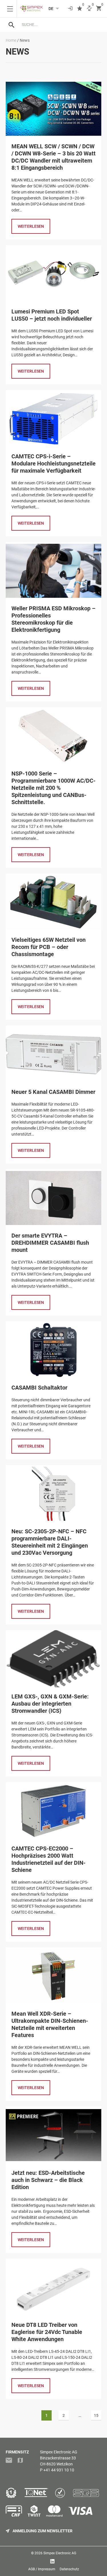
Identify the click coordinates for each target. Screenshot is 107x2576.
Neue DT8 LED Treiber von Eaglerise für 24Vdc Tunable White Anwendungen (47, 2332)
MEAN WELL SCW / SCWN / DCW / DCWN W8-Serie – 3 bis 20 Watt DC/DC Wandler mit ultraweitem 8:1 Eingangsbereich (53, 157)
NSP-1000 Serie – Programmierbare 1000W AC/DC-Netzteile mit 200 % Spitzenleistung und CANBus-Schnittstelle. (53, 788)
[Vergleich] (89, 9)
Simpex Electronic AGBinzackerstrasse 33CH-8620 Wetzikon (59, 2458)
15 (97, 2415)
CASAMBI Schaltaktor (39, 1388)
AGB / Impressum (42, 2569)
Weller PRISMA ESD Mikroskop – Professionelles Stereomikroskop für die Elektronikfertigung (53, 619)
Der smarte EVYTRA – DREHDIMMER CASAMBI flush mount (50, 1243)
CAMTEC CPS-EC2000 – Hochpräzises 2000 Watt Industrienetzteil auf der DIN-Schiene (49, 1859)
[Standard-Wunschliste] (80, 9)
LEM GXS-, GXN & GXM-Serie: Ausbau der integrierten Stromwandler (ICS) (50, 1704)
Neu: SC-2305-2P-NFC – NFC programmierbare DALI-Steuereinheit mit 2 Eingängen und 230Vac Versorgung (50, 1542)
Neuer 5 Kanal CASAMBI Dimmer (53, 1092)
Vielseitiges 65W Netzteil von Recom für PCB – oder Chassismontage (49, 947)
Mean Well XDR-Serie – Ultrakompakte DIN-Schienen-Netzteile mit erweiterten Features (50, 2024)
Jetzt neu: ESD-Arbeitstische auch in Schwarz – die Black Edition (48, 2180)
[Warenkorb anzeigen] (99, 9)
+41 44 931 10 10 (59, 2470)
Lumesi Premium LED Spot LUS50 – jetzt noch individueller (52, 315)
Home (11, 40)
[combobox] (59, 25)
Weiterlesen (31, 226)
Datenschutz (69, 2569)
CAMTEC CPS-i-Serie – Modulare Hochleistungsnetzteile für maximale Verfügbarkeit (53, 463)
